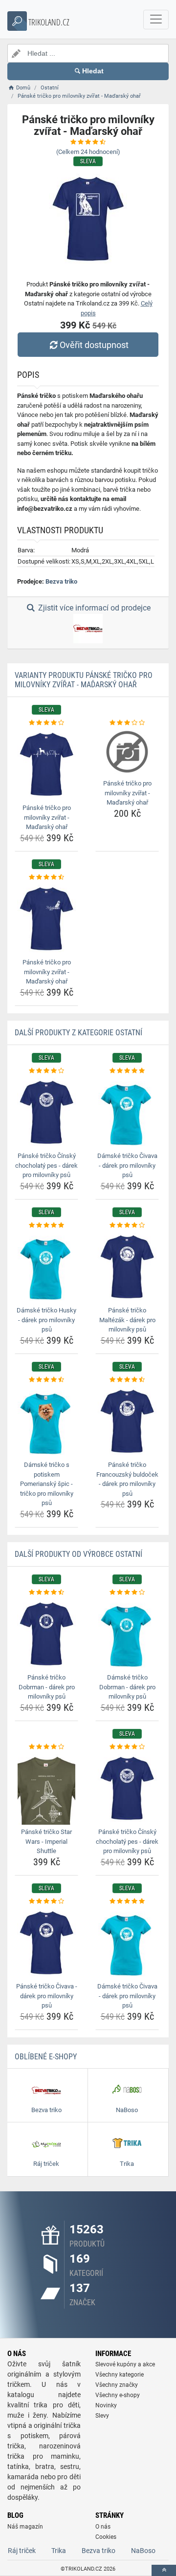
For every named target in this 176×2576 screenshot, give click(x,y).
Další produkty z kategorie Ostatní (78, 1033)
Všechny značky (117, 2385)
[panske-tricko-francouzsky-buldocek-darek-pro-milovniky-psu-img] (127, 1421)
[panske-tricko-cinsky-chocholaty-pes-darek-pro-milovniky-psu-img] (46, 1112)
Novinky (106, 2405)
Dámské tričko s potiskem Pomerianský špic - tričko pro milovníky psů (47, 1484)
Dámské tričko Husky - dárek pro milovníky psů (46, 1320)
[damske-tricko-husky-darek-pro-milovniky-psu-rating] (46, 1225)
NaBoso (143, 2551)
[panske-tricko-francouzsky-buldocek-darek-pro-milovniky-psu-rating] (127, 1380)
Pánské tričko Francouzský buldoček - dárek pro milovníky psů (127, 1479)
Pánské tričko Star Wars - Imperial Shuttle (46, 1841)
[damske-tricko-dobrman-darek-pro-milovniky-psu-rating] (127, 1593)
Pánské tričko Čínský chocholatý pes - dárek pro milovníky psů (46, 1165)
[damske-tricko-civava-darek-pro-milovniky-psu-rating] (127, 1071)
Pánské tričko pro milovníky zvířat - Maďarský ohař (47, 817)
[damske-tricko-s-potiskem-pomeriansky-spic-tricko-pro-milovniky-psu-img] (46, 1421)
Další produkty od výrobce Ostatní (78, 1554)
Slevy (102, 2416)
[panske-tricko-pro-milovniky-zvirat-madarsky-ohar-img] (46, 764)
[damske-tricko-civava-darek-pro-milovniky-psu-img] (127, 1112)
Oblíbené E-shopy (46, 2057)
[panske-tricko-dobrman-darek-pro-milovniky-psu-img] (46, 1634)
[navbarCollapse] (156, 20)
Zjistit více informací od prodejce (93, 608)
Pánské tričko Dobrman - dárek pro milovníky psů (47, 1687)
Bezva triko (61, 581)
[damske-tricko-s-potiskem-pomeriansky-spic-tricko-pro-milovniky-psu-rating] (46, 1380)
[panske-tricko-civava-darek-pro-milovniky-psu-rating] (46, 1901)
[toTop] (164, 2570)
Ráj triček (22, 2551)
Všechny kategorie (120, 2375)
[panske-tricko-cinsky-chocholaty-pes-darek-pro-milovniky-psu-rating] (46, 1071)
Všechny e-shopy (118, 2395)
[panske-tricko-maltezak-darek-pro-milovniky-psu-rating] (127, 1225)
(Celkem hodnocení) (88, 152)
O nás (103, 2527)
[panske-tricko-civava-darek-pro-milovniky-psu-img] (46, 1943)
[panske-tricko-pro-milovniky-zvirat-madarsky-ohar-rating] (46, 723)
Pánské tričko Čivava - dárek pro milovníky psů (47, 1996)
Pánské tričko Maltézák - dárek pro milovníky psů (127, 1320)
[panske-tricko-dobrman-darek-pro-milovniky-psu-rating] (46, 1593)
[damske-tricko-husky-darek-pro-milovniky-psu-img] (46, 1266)
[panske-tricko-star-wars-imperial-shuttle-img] (46, 1788)
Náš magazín (25, 2527)
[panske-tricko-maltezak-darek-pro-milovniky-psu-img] (127, 1266)
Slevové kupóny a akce (125, 2364)
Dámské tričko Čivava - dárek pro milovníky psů (127, 1165)
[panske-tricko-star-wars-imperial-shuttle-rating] (46, 1747)
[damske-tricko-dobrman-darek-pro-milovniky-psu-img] (127, 1634)
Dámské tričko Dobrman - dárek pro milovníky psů (127, 1687)
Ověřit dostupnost (94, 345)
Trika (59, 2551)
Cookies (106, 2537)
